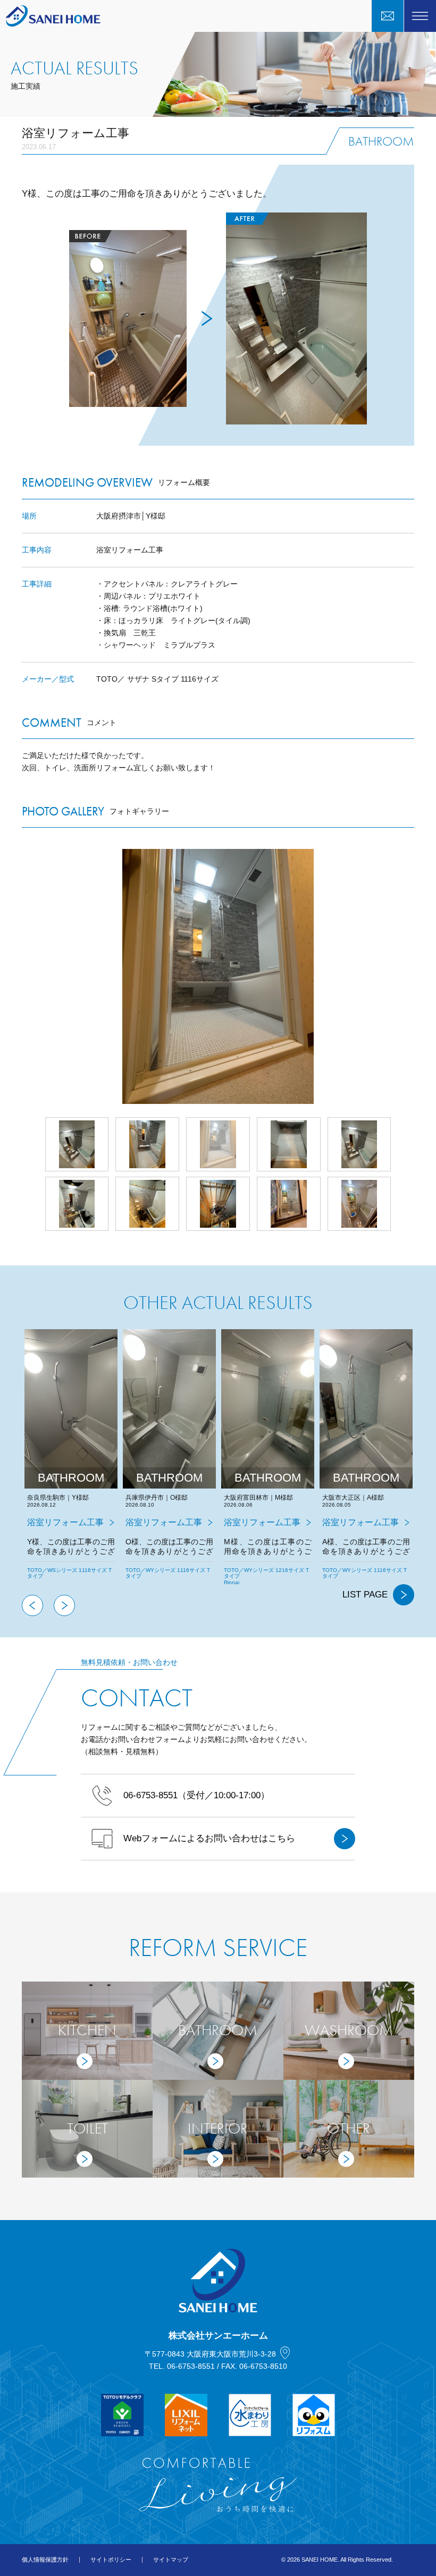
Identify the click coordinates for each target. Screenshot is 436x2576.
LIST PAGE (365, 1595)
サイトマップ (171, 2560)
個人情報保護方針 (45, 2560)
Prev (22, 976)
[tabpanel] (71, 1462)
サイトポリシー (111, 2560)
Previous (32, 1605)
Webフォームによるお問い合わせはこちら (209, 1838)
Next (414, 976)
